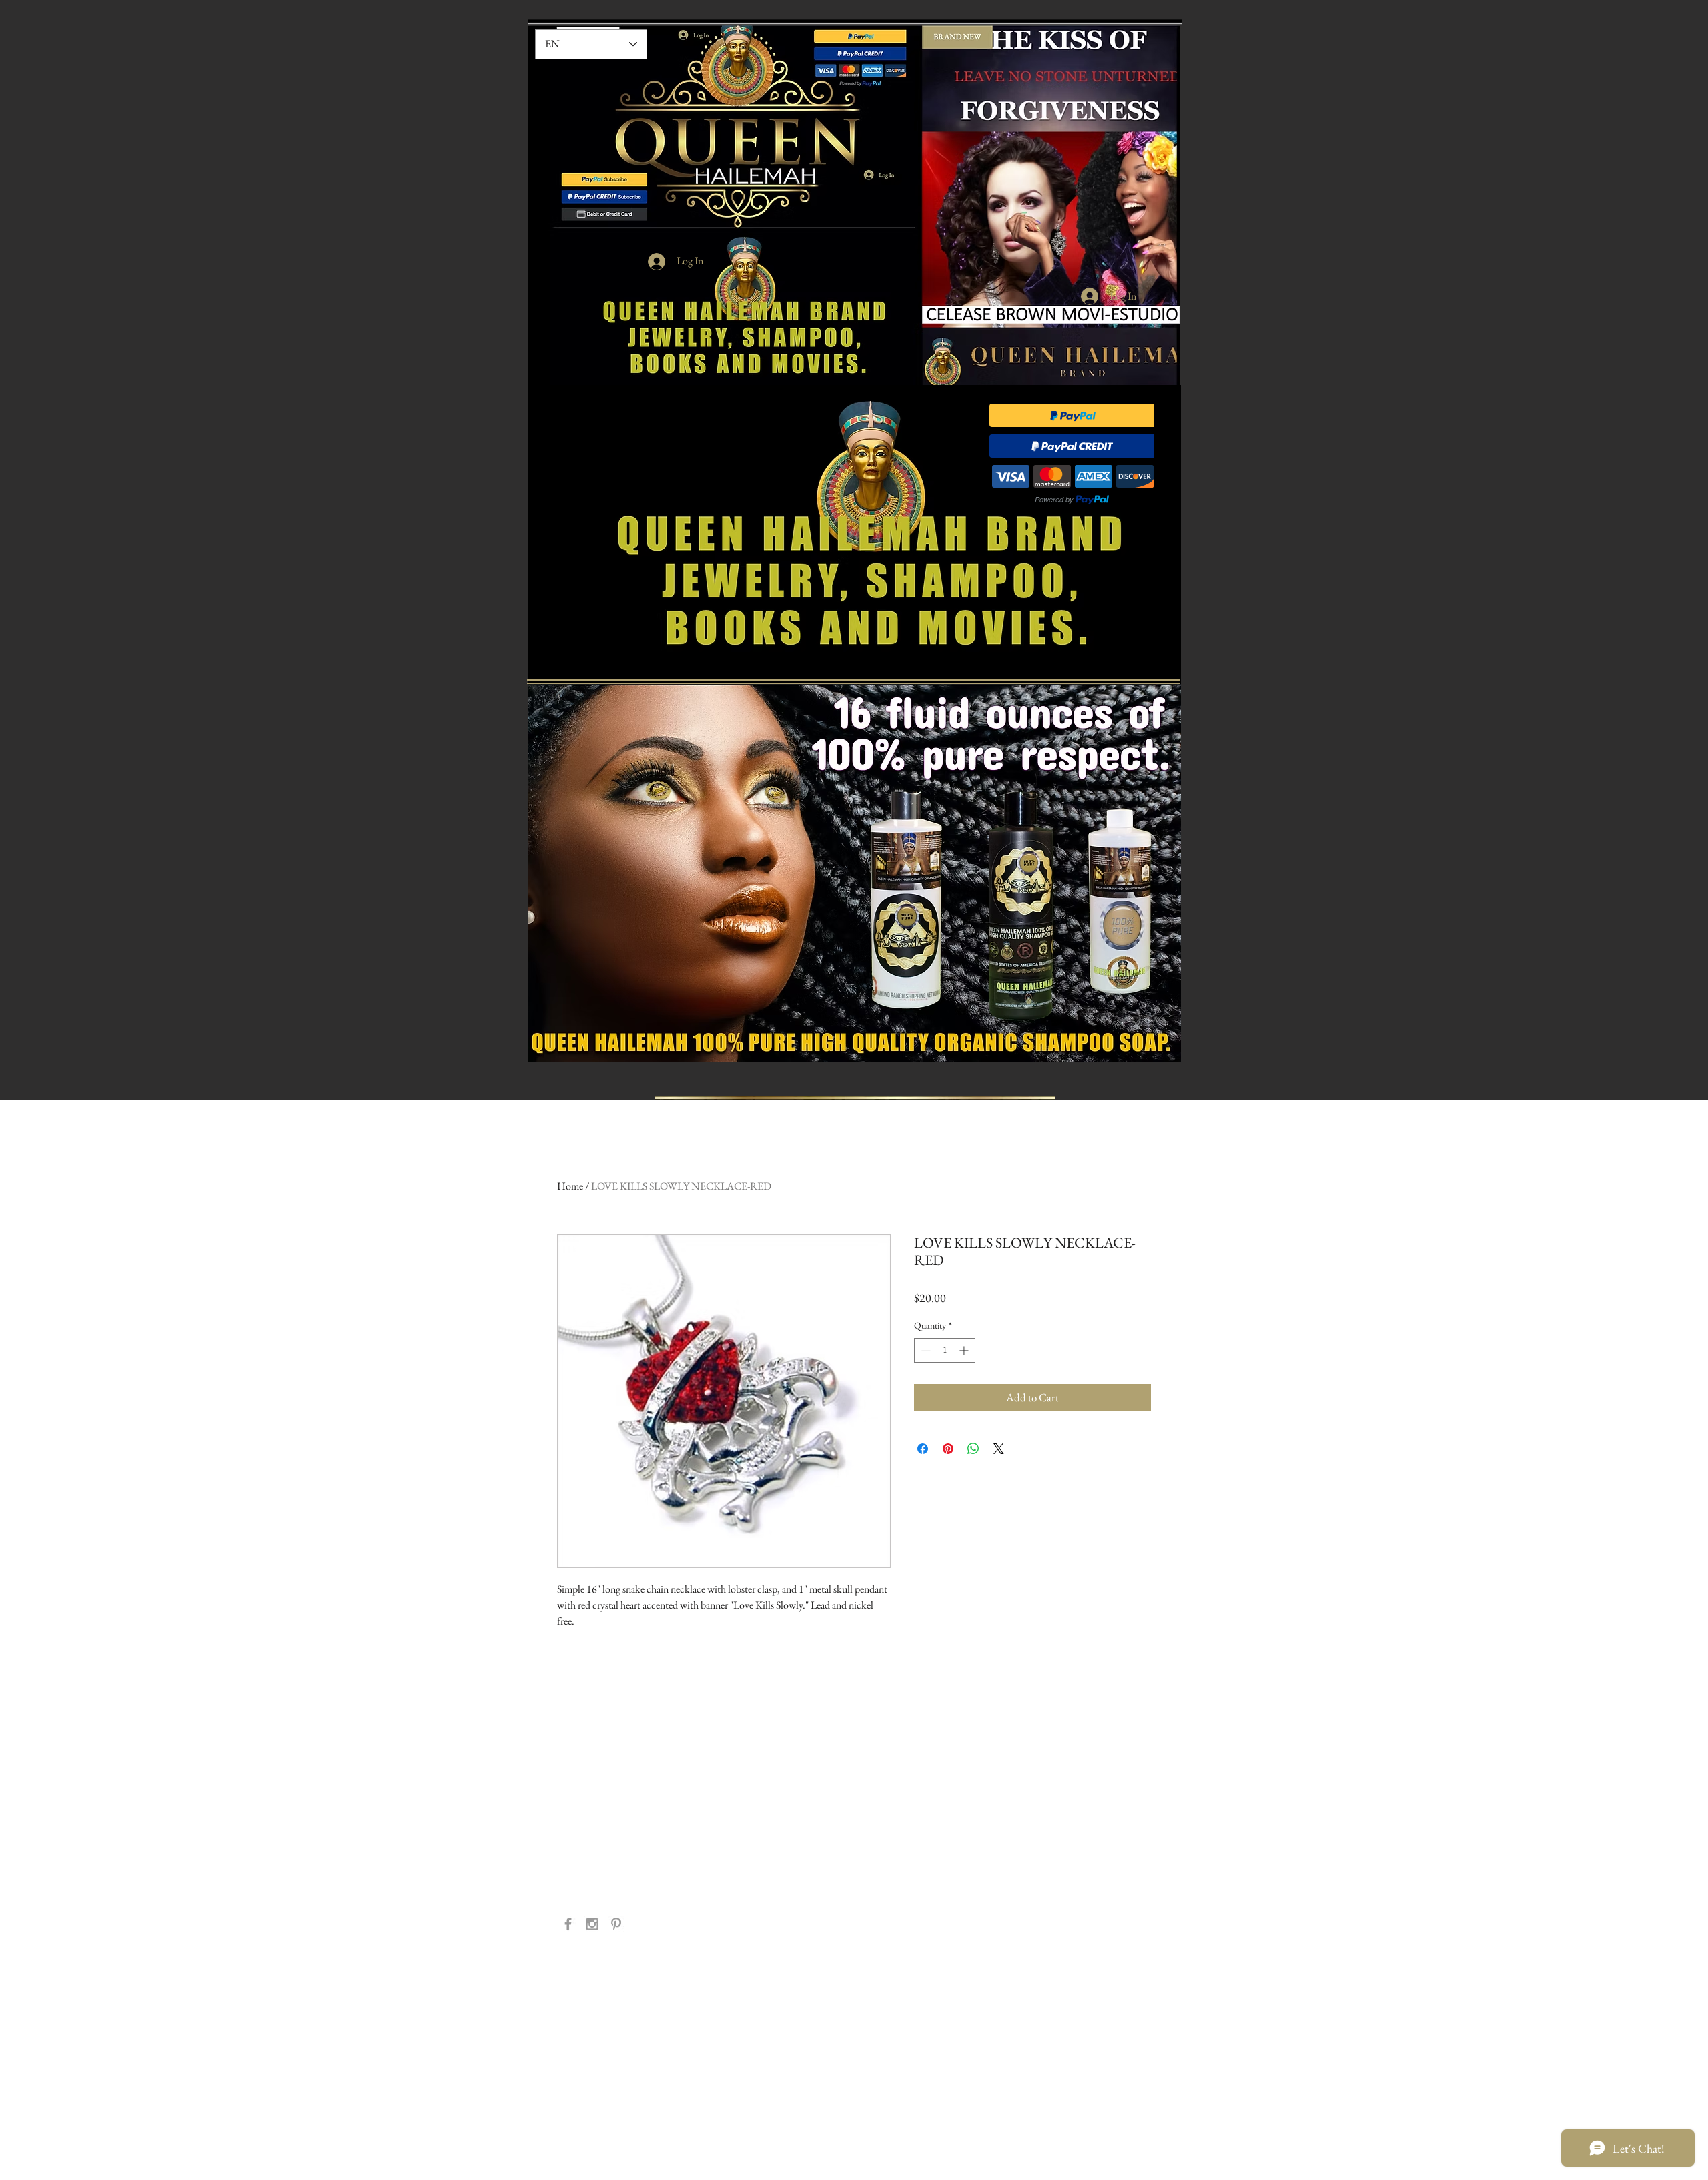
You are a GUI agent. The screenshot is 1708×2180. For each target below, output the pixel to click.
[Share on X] (999, 1449)
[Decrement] (924, 1350)
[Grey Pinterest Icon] (616, 1924)
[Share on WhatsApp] (973, 1449)
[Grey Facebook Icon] (568, 1924)
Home (570, 1186)
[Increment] (965, 1350)
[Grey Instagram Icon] (592, 1924)
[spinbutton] (945, 1350)
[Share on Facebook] (923, 1449)
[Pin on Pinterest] (948, 1449)
